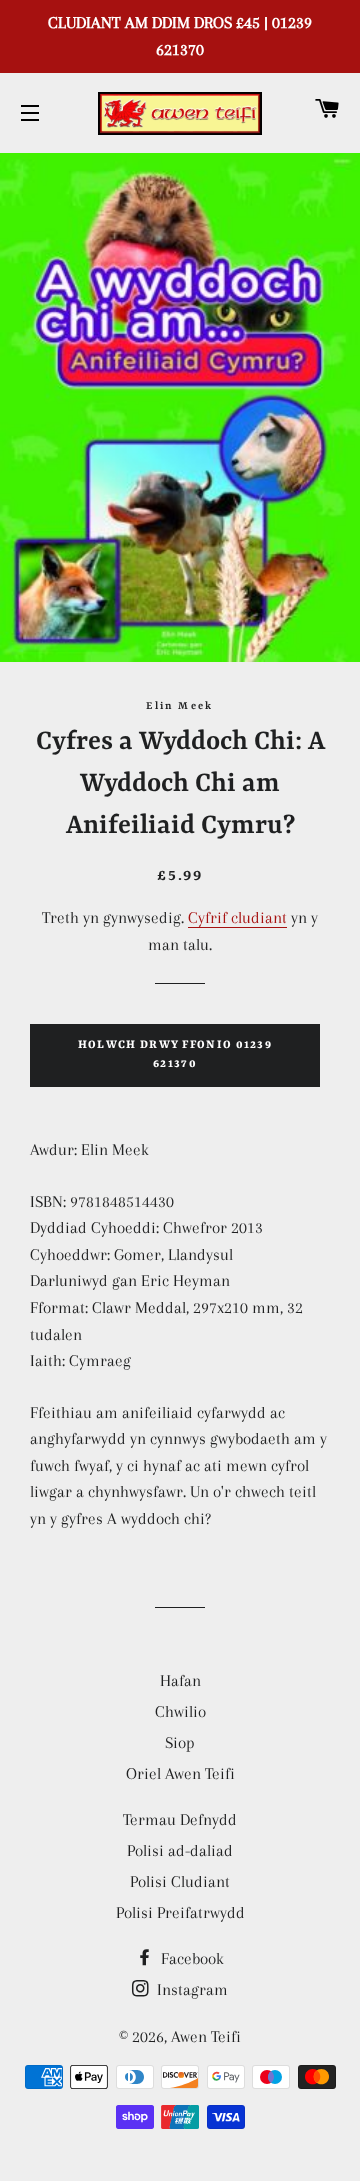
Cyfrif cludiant (237, 917)
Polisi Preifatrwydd (180, 1912)
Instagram (190, 1989)
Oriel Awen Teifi (180, 1773)
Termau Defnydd (180, 1819)
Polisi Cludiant (180, 1881)
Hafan (180, 1680)
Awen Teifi (206, 2036)
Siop (180, 1742)
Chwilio (180, 1711)
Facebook (190, 1958)
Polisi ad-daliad (180, 1850)
